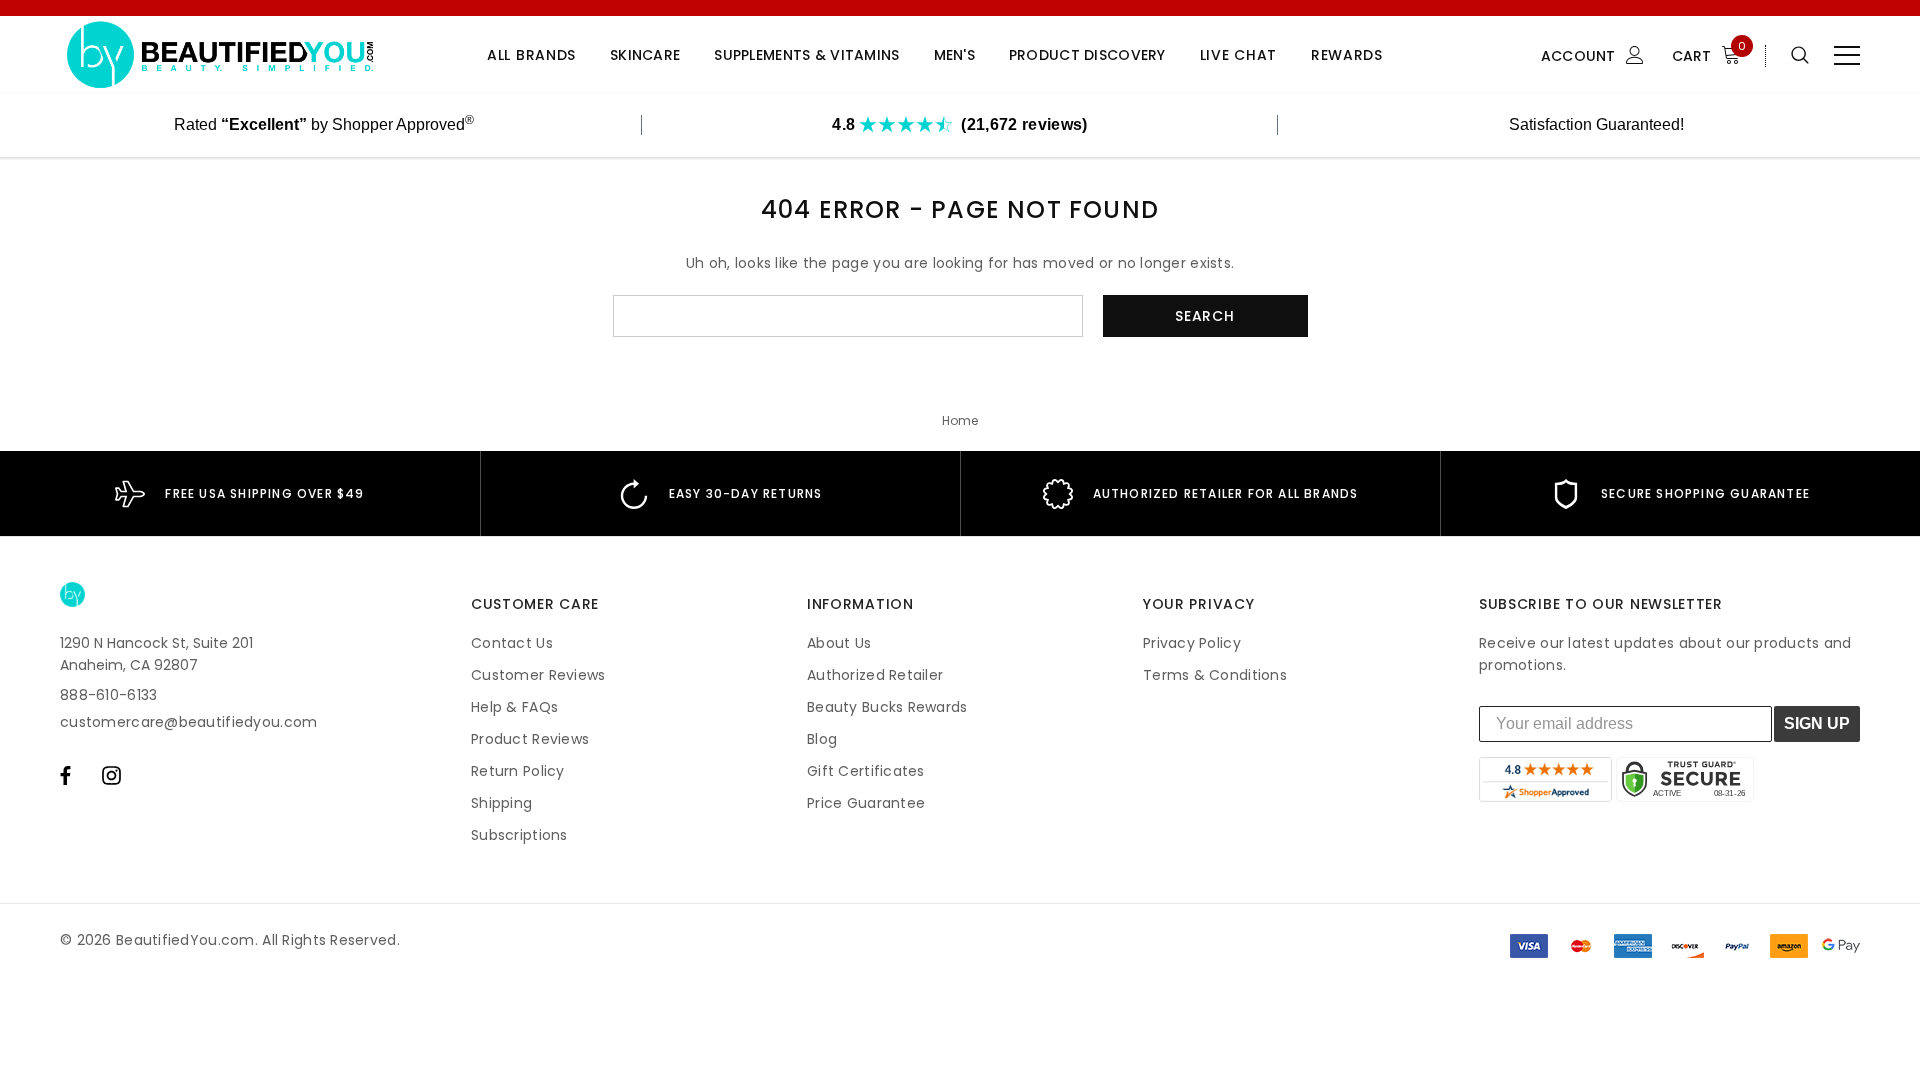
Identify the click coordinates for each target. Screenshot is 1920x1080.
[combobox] (848, 316)
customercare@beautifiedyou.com (188, 722)
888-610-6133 (108, 695)
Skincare (645, 55)
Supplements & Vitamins (806, 55)
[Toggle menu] (1847, 55)
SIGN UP (1817, 723)
